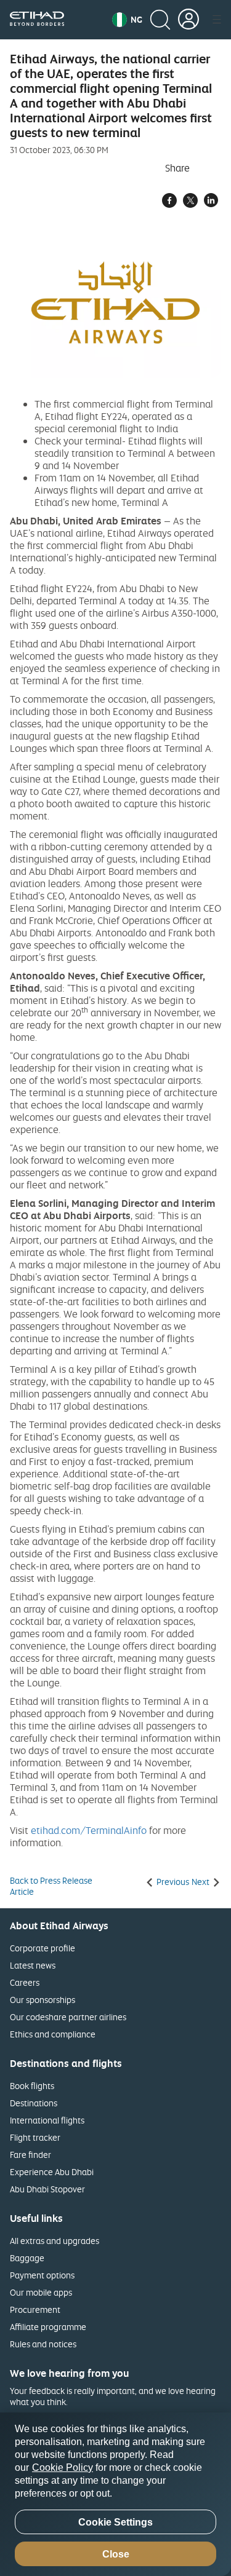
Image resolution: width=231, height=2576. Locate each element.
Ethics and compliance (53, 2034)
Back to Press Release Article (51, 1886)
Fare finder (30, 2155)
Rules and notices (43, 2344)
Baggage (27, 2258)
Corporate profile (43, 1948)
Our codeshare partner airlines (68, 2017)
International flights (47, 2120)
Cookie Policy (63, 2467)
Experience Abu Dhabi (52, 2172)
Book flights (32, 2086)
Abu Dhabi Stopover (47, 2189)
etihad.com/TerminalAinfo (89, 1830)
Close (116, 2554)
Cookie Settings (115, 2522)
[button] (127, 20)
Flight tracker (35, 2137)
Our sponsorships (43, 2000)
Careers (25, 1982)
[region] (115, 2494)
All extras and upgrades (55, 2241)
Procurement (35, 2309)
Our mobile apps (41, 2292)
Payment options (42, 2275)
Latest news (33, 1965)
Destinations (34, 2103)
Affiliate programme (48, 2327)
